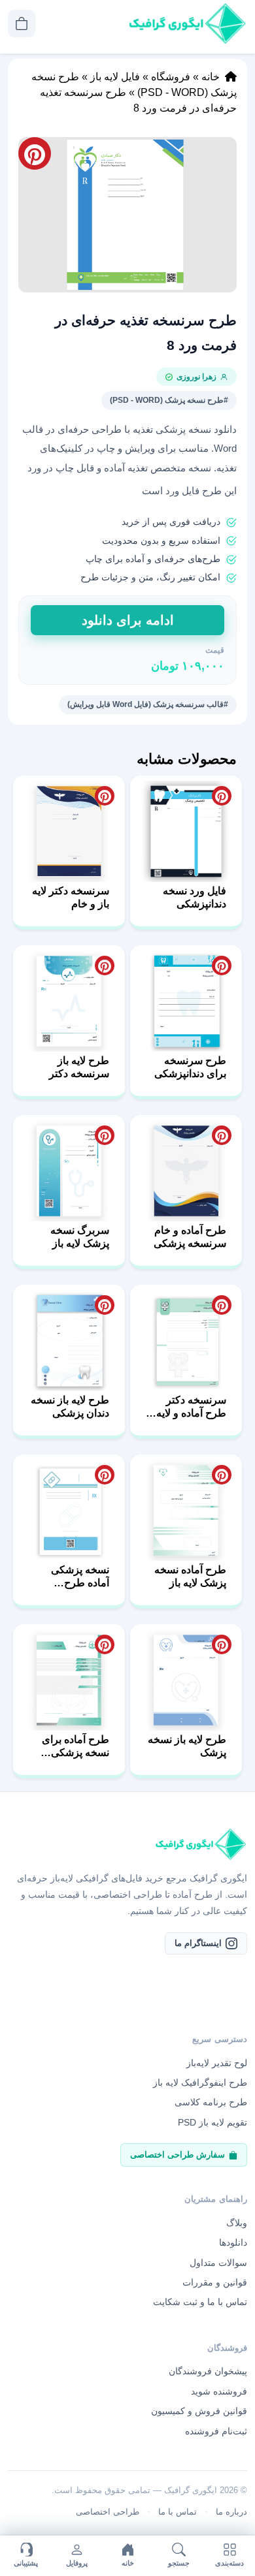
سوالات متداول (218, 2263)
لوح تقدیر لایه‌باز (217, 2063)
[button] (127, 215)
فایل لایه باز (115, 77)
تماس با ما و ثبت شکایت (200, 2302)
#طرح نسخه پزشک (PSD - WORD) (169, 400)
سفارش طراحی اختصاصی (178, 2155)
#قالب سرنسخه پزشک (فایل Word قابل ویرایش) (148, 704)
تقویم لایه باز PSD (212, 2122)
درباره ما (231, 2512)
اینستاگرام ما (198, 1943)
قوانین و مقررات (215, 2282)
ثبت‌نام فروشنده (216, 2431)
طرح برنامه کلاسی (211, 2102)
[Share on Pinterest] (222, 796)
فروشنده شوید (219, 2391)
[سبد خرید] (22, 24)
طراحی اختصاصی (108, 2512)
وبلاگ (237, 2223)
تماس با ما (178, 2512)
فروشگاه (171, 77)
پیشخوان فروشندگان (208, 2371)
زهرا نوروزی (196, 377)
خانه (211, 77)
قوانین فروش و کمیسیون (199, 2411)
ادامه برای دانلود (128, 620)
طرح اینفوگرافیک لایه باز (200, 2082)
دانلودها (233, 2242)
